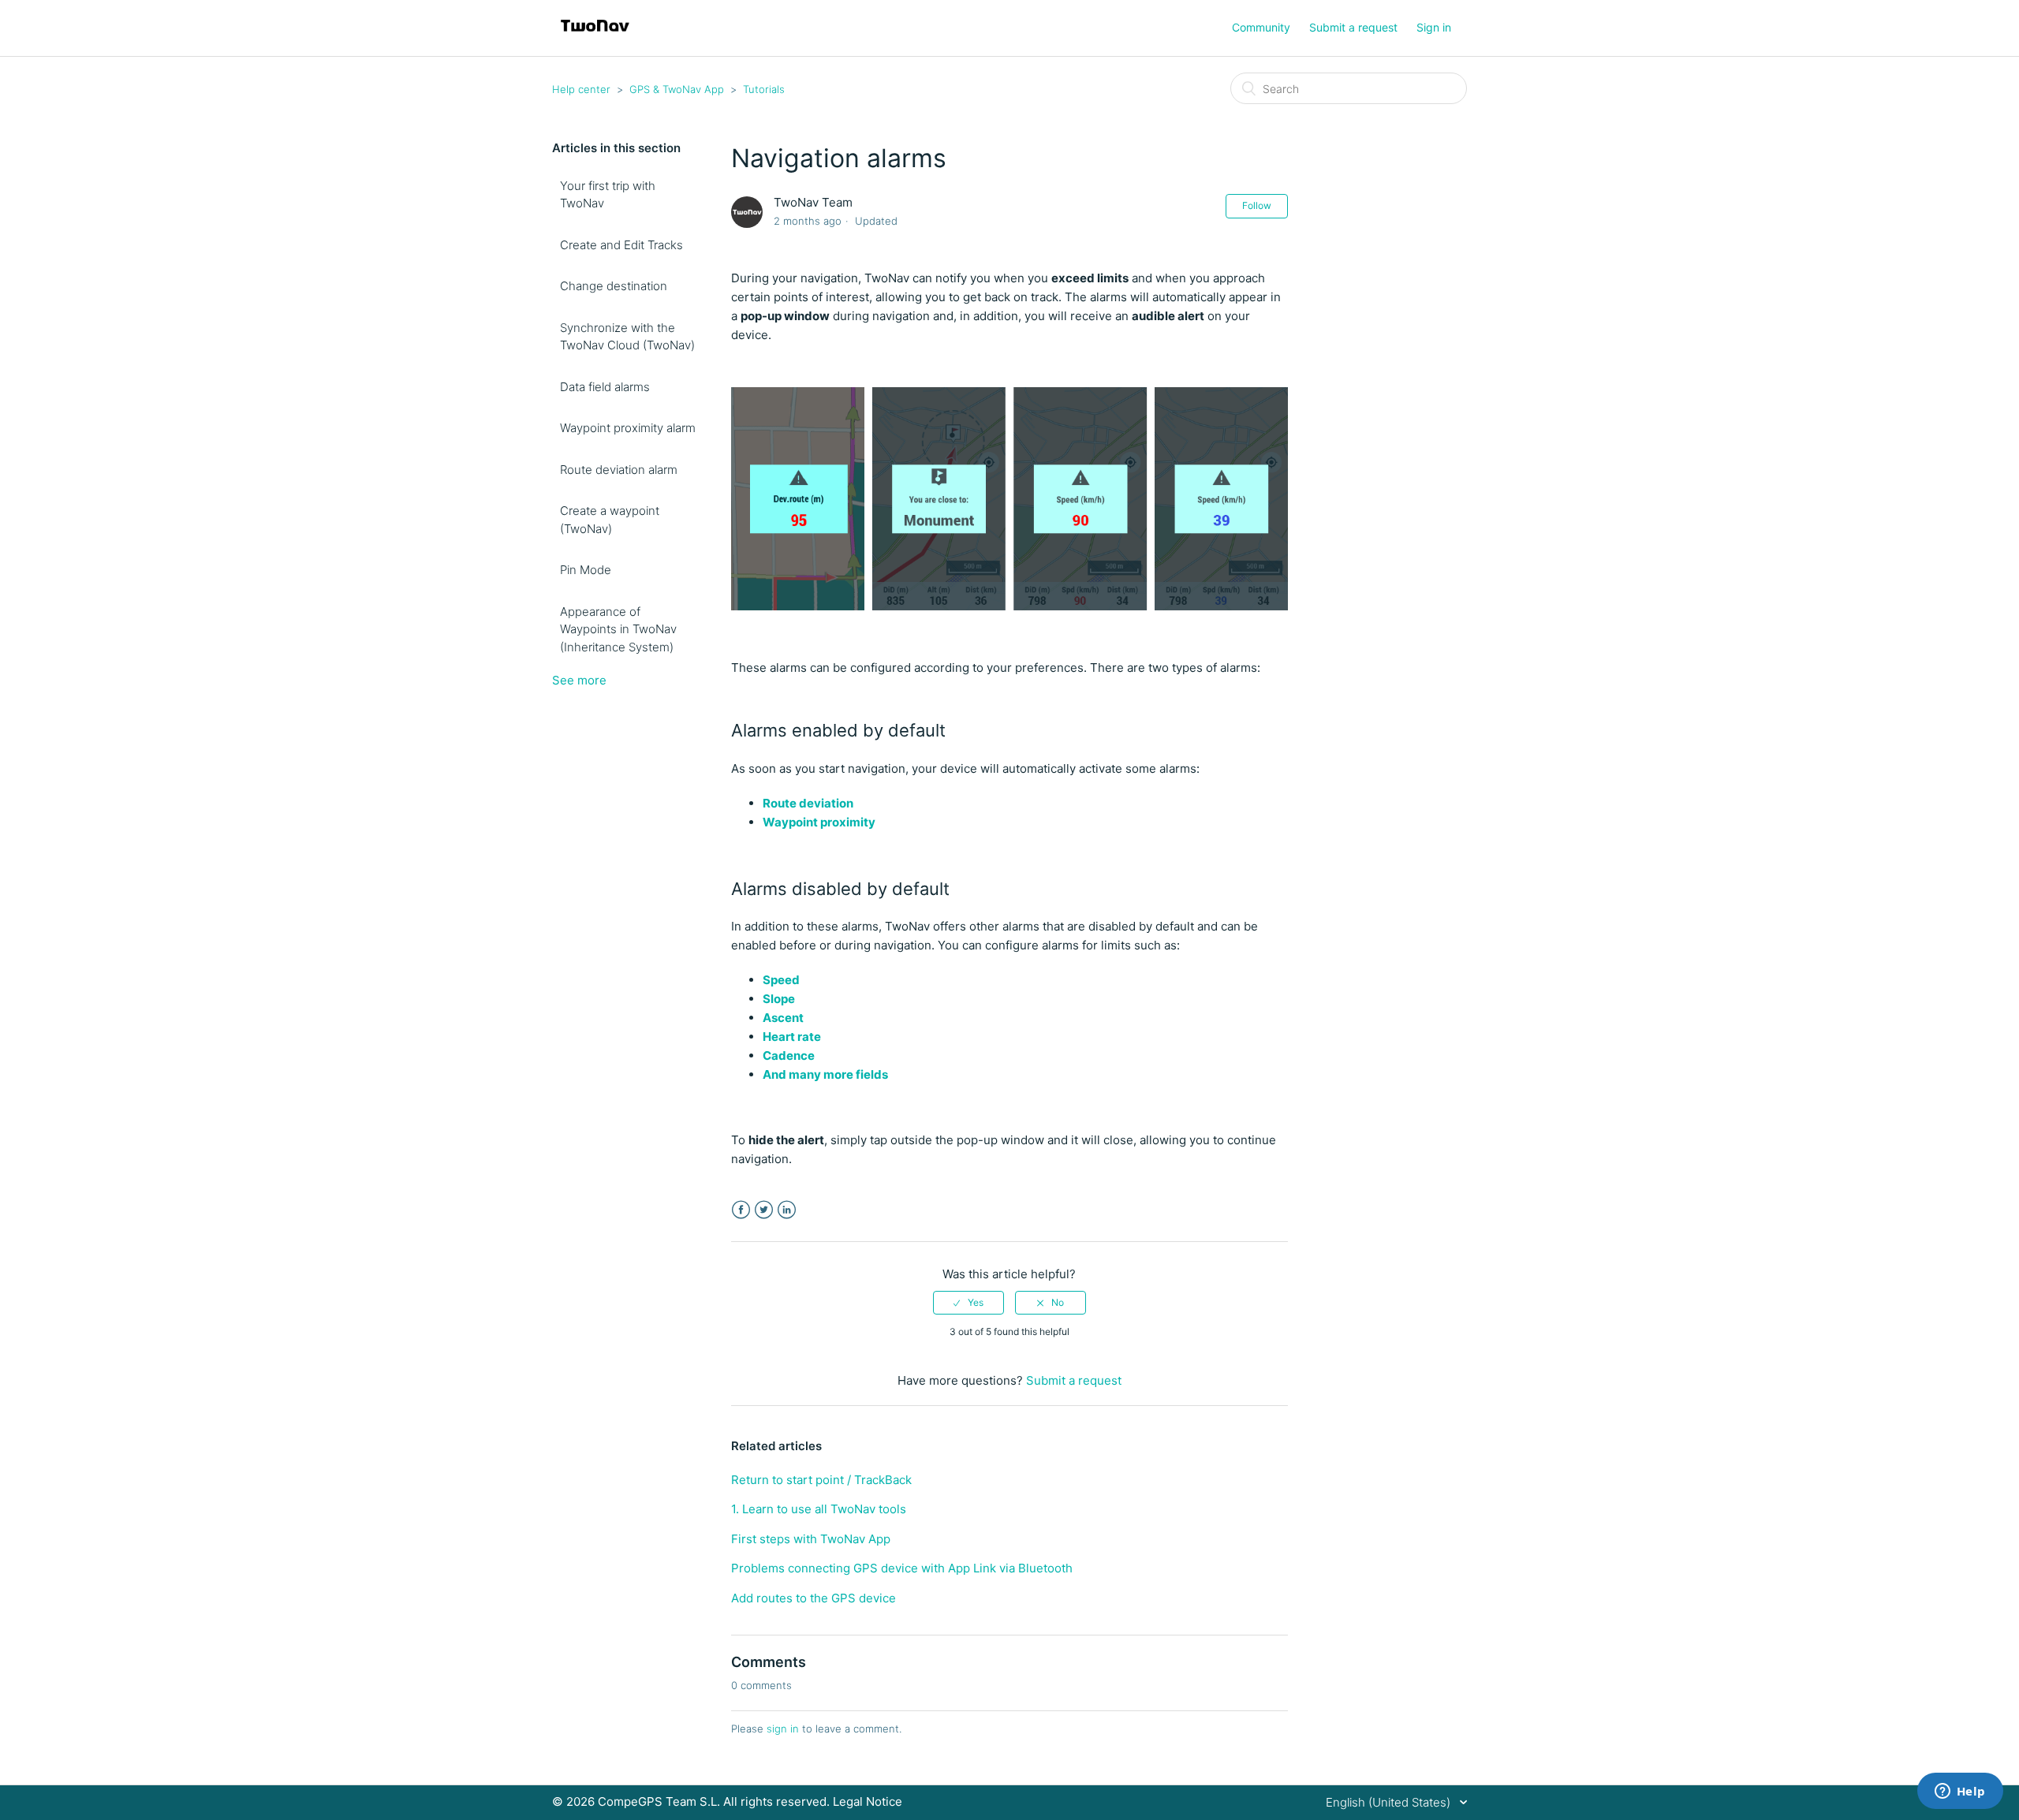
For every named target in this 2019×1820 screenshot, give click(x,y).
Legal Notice (868, 1801)
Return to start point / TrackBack (821, 1480)
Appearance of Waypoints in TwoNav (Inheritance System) (618, 629)
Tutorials (764, 89)
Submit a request (1353, 27)
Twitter (764, 1210)
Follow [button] (1257, 205)
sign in (783, 1729)
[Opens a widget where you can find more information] (1960, 1792)
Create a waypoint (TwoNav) (610, 520)
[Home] (595, 36)
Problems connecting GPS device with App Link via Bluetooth (902, 1568)
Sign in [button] (1434, 27)
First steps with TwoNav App (811, 1539)
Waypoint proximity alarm (628, 428)
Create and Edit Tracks (621, 245)
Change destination (614, 286)
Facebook (741, 1210)
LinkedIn (787, 1210)
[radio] (968, 1303)
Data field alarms (605, 387)
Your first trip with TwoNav (608, 195)
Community (1261, 27)
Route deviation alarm (619, 470)
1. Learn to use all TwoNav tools (819, 1509)
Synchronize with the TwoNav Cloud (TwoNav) (627, 337)
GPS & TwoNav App (677, 89)
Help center (581, 89)
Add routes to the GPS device (814, 1598)
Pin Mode (586, 570)
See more (579, 680)
